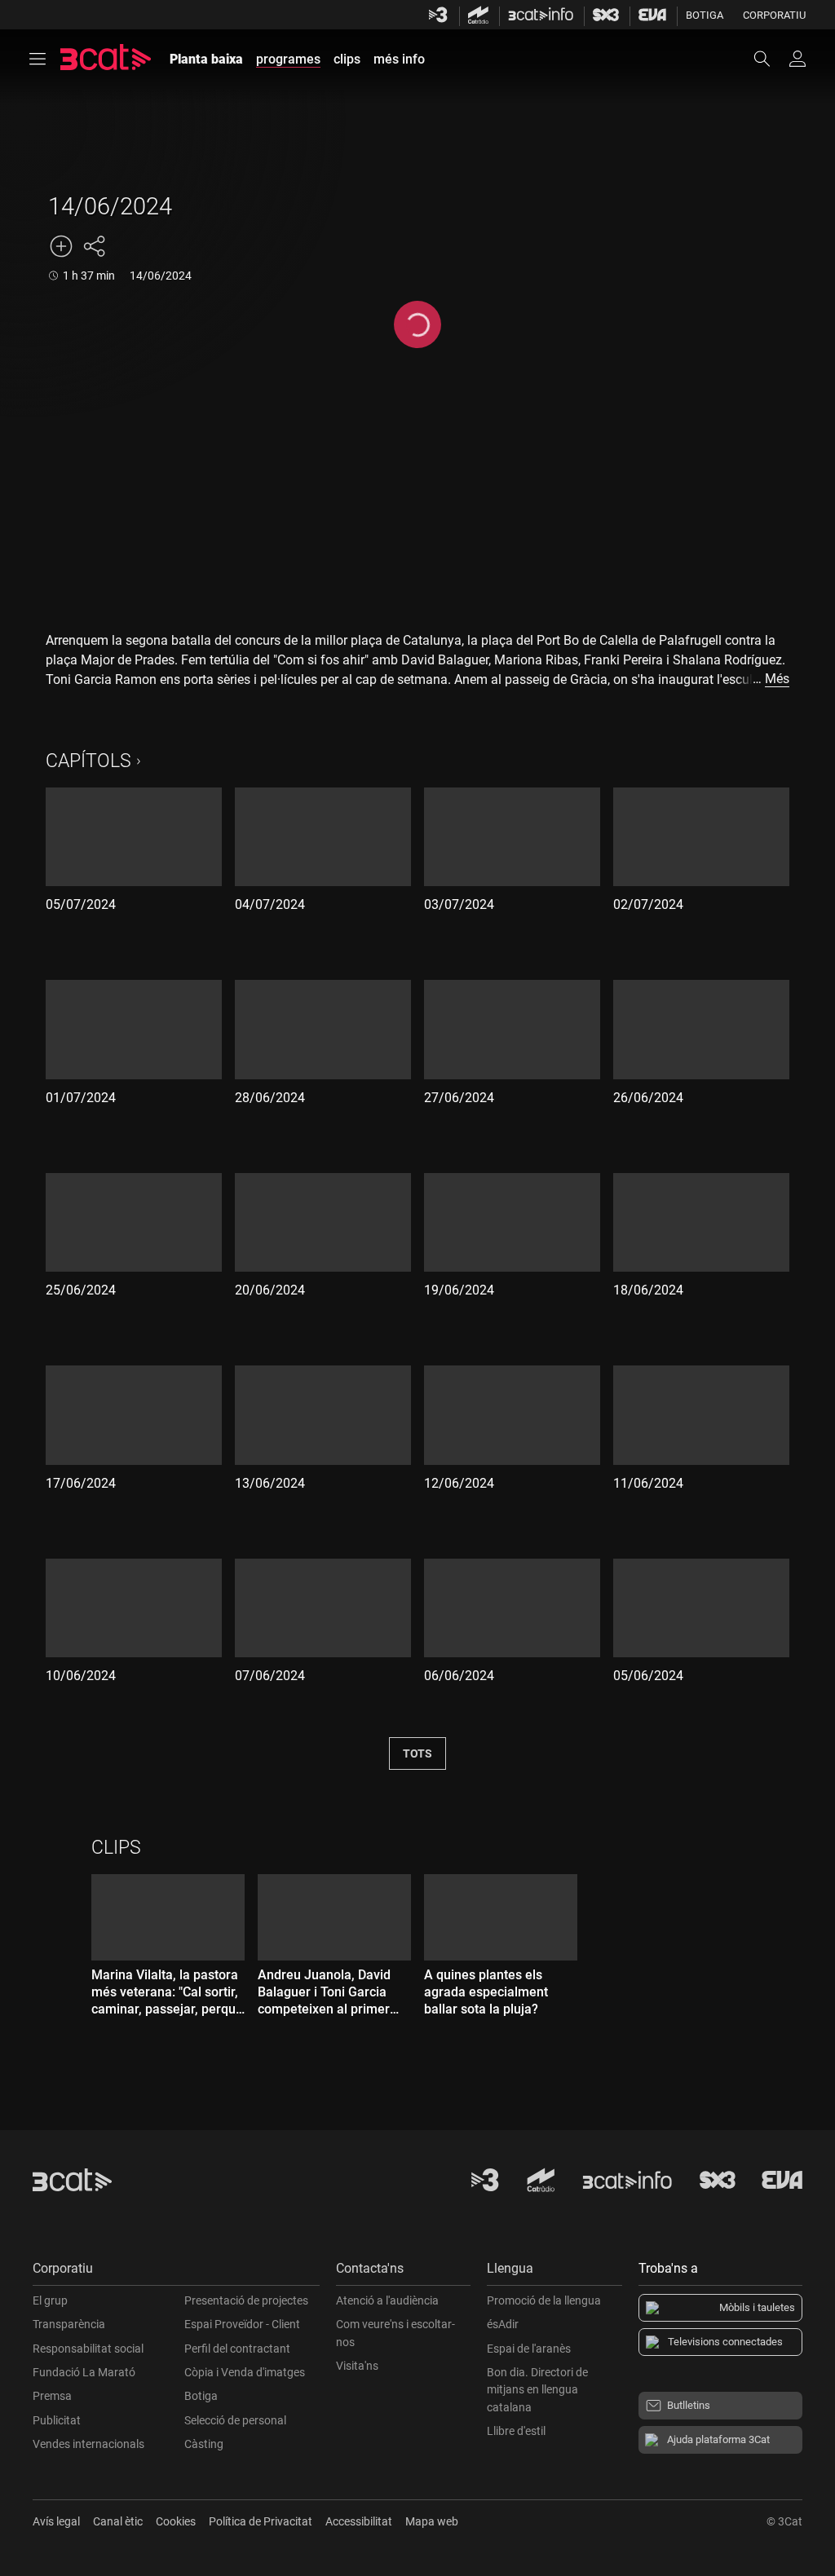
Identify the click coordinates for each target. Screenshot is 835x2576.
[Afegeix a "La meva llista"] (61, 246)
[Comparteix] (94, 246)
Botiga (705, 15)
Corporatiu (774, 15)
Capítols (88, 761)
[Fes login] (797, 59)
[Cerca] (770, 59)
